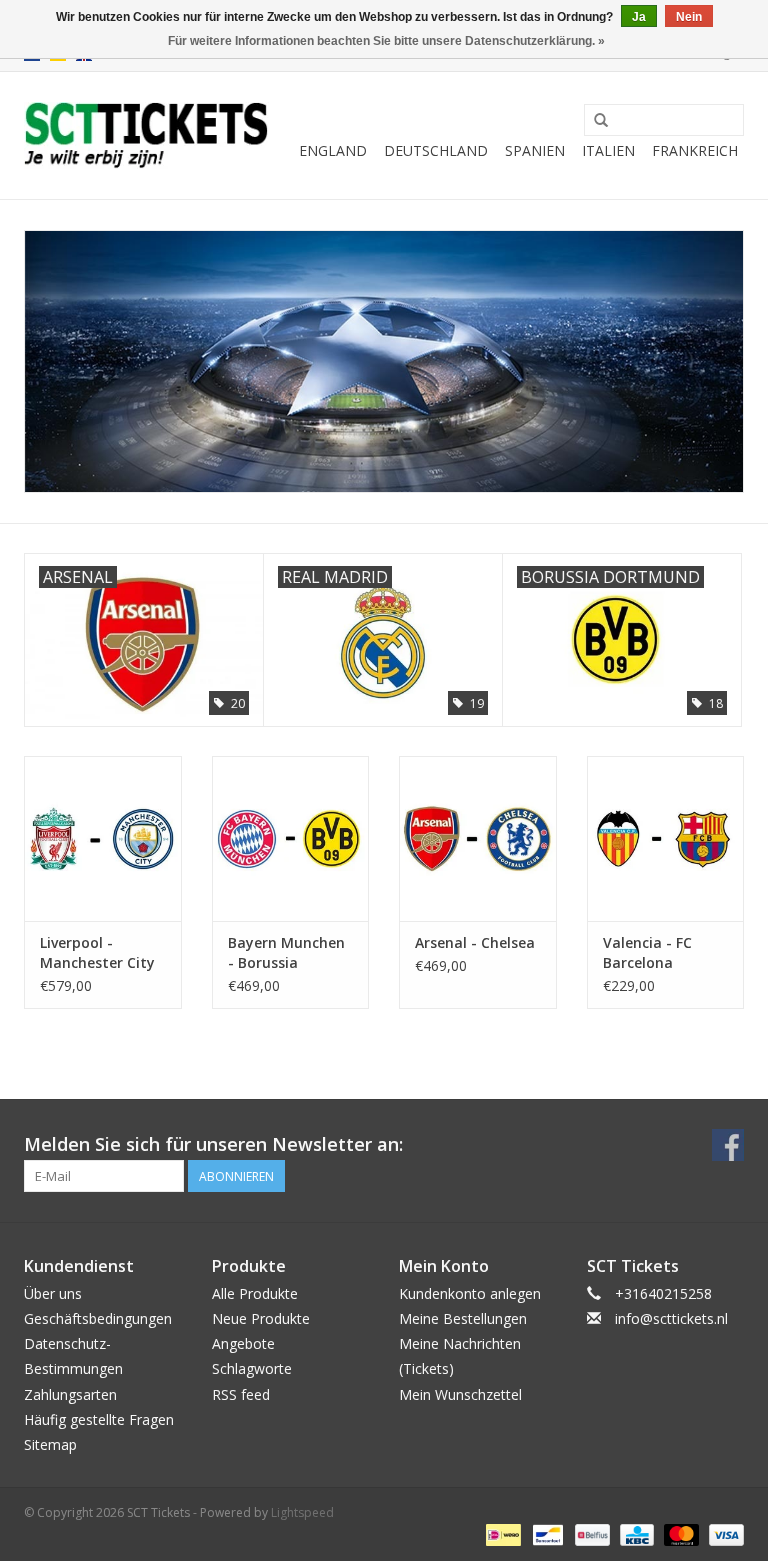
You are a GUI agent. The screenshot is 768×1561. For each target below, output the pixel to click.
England (333, 150)
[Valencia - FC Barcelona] (666, 838)
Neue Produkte (261, 1318)
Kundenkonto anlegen (470, 1293)
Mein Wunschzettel (460, 1394)
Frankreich (695, 150)
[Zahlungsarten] (501, 1533)
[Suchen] (601, 121)
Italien (608, 150)
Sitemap (50, 1444)
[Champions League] (384, 361)
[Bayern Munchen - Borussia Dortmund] (291, 838)
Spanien (535, 150)
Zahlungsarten (70, 1394)
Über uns (53, 1293)
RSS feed (241, 1394)
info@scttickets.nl (671, 1318)
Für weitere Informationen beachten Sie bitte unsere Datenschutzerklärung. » (386, 41)
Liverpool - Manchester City (97, 952)
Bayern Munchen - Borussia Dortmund (286, 953)
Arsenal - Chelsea (475, 942)
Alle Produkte (255, 1293)
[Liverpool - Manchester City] (103, 838)
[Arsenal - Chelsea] (478, 838)
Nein (689, 17)
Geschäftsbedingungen (98, 1318)
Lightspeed (302, 1512)
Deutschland (436, 150)
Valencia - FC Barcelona (647, 952)
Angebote (243, 1343)
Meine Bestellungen (463, 1318)
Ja (639, 17)
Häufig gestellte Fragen (99, 1419)
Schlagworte (252, 1368)
